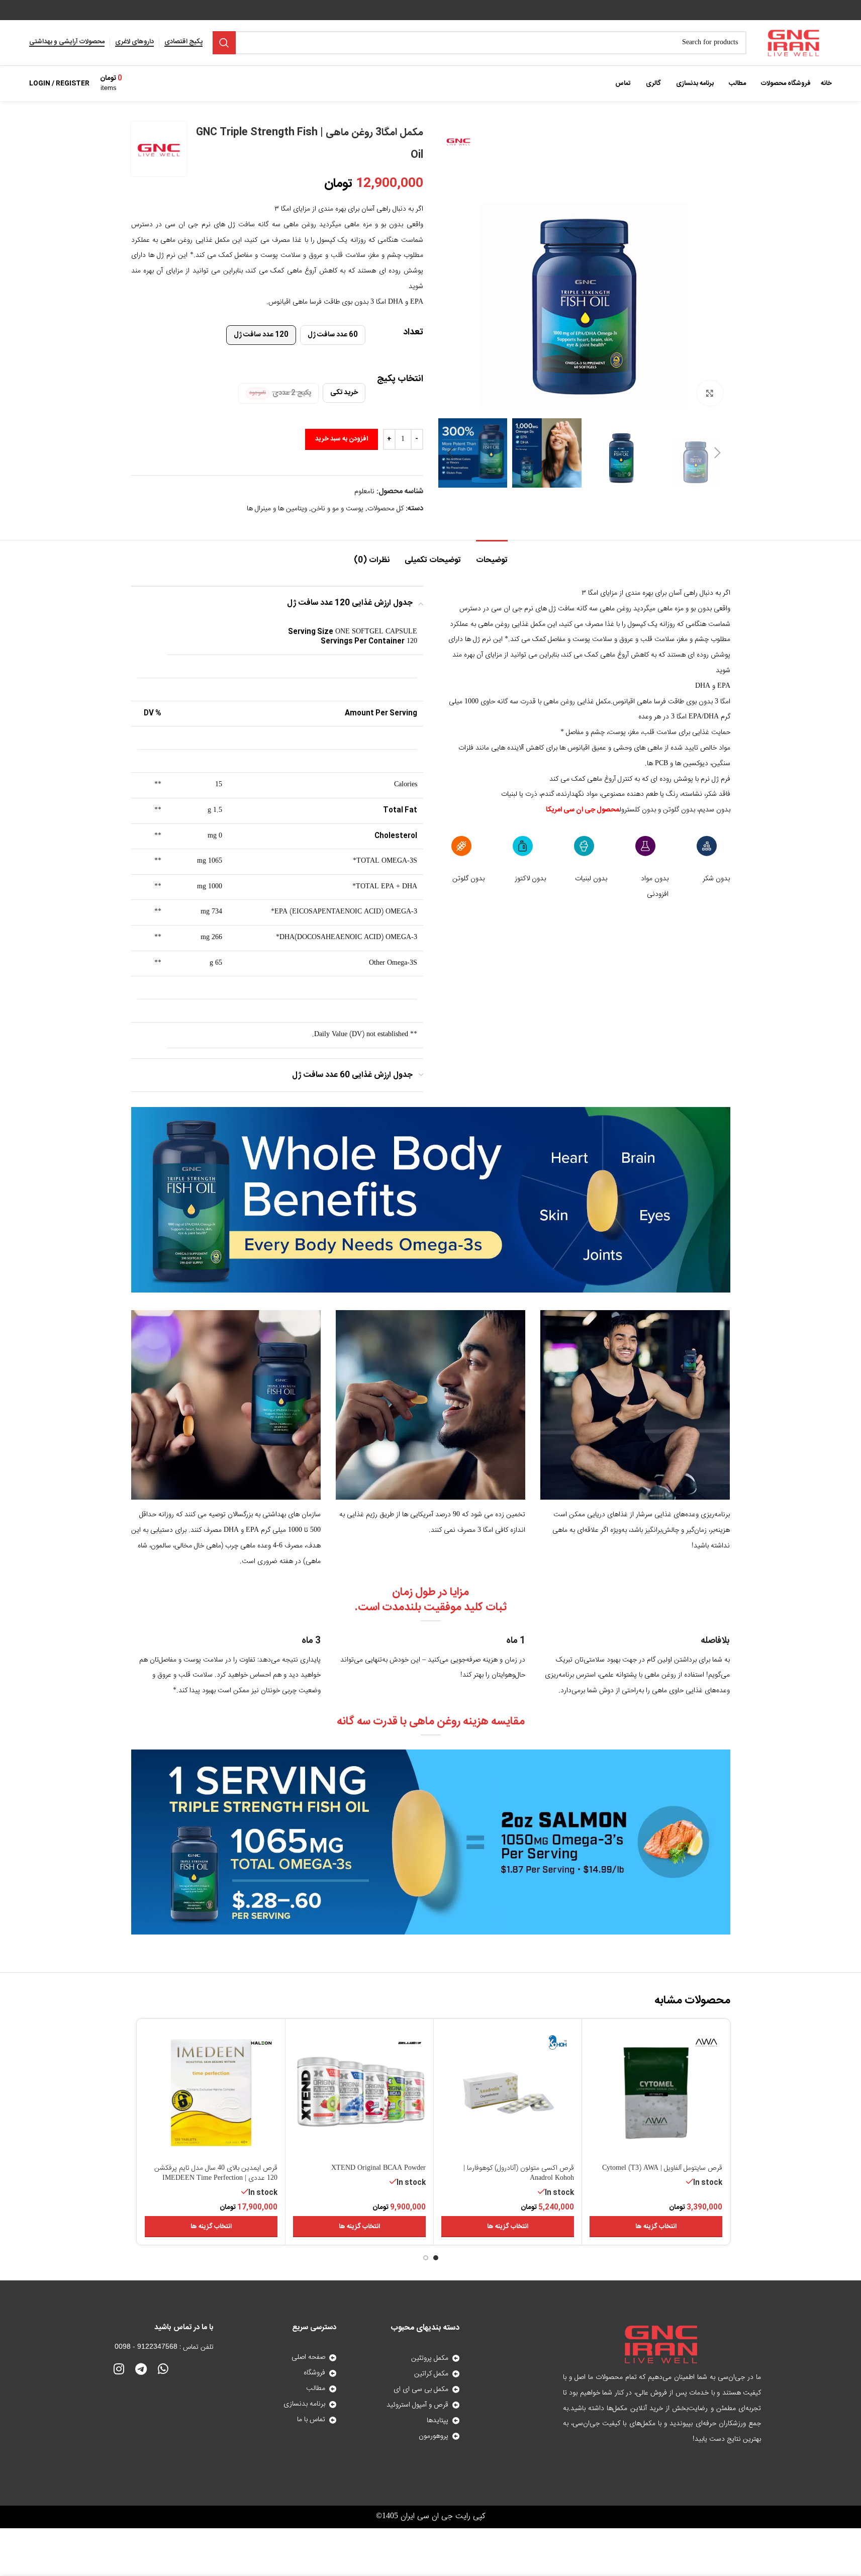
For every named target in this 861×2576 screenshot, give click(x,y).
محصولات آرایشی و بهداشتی (67, 43)
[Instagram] (119, 2369)
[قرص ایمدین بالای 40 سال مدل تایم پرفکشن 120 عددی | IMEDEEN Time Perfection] (211, 2093)
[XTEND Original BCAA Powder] (359, 2093)
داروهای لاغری (134, 43)
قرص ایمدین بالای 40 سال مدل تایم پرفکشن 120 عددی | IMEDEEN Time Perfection (216, 2173)
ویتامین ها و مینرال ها (277, 509)
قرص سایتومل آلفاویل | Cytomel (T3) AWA (662, 2168)
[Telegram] (141, 2369)
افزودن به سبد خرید (342, 439)
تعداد (413, 333)
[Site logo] (794, 43)
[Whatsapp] (163, 2369)
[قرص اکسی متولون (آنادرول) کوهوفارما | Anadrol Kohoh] (508, 2093)
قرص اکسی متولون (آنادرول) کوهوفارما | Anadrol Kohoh (519, 2173)
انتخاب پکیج (400, 379)
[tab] (492, 555)
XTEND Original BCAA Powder (378, 2168)
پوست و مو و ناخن (337, 509)
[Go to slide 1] (436, 2258)
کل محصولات (386, 509)
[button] (718, 453)
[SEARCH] (224, 43)
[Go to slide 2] (426, 2258)
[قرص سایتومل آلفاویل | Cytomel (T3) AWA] (656, 2093)
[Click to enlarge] (710, 393)
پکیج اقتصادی (183, 43)
